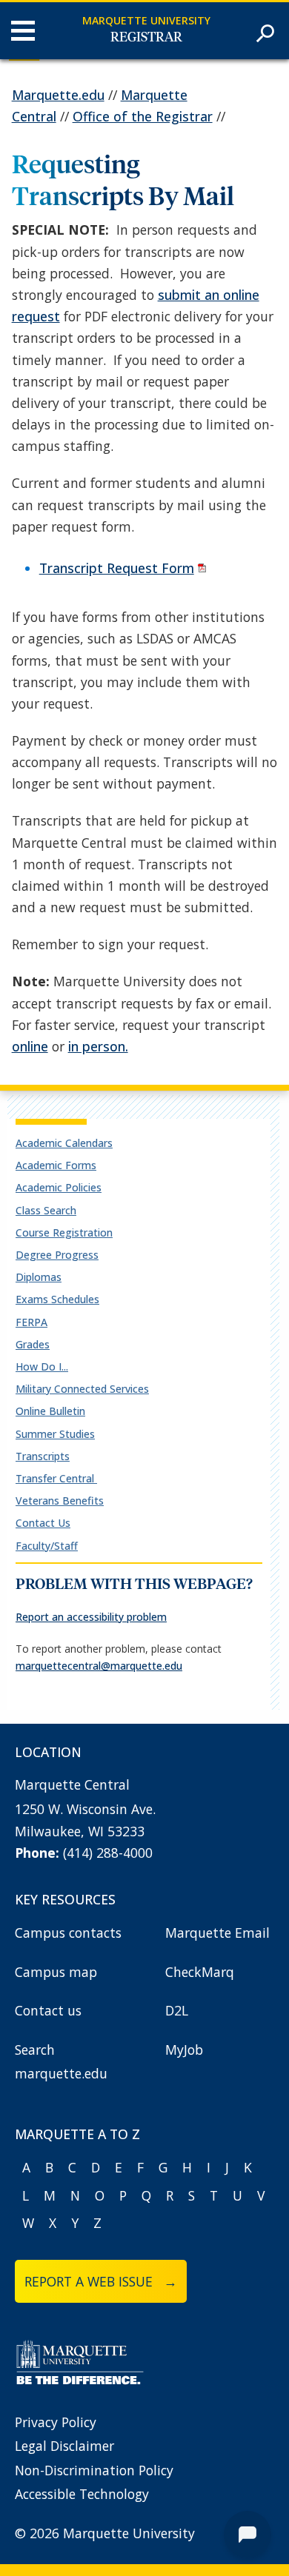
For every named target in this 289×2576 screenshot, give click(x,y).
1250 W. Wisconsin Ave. (85, 1809)
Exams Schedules (57, 1299)
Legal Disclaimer (64, 2446)
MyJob (184, 2050)
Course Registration (64, 1232)
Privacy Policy (56, 2422)
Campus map (56, 1972)
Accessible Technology (82, 2494)
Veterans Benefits (60, 1501)
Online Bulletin (50, 1411)
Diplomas (39, 1277)
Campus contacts (68, 1933)
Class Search (46, 1210)
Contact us (48, 2010)
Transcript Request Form (117, 568)
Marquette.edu (58, 95)
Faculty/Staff (47, 1546)
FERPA (31, 1322)
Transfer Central (56, 1478)
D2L (177, 2010)
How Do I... (42, 1366)
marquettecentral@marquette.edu (99, 1666)
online (30, 1046)
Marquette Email (217, 1933)
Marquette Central (72, 1784)
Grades (33, 1344)
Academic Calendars (64, 1143)
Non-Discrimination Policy (94, 2470)
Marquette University (146, 20)
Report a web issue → (101, 2281)
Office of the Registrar (143, 116)
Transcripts (43, 1456)
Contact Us (43, 1523)
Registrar (146, 38)
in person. (98, 1046)
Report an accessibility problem (91, 1617)
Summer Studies (55, 1434)
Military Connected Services (82, 1389)
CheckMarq (200, 1972)
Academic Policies (59, 1187)
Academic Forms (56, 1165)
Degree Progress (57, 1255)
